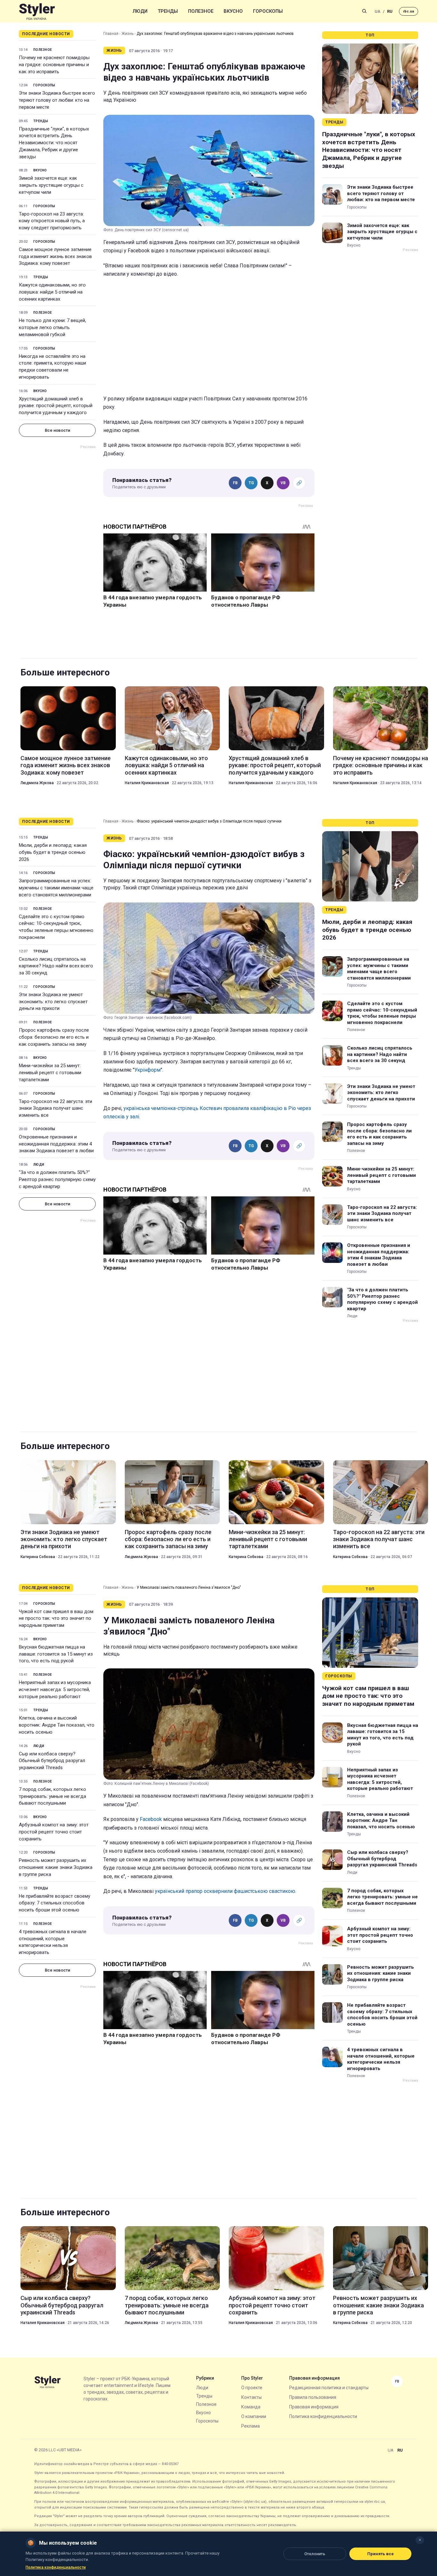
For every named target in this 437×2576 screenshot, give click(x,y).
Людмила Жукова (37, 783)
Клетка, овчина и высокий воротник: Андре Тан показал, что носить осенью (57, 1725)
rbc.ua (409, 11)
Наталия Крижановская (147, 783)
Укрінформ (147, 1070)
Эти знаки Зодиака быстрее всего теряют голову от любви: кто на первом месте (57, 100)
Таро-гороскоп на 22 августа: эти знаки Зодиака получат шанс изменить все (56, 1108)
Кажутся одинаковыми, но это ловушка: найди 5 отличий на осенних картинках (52, 292)
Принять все (381, 2554)
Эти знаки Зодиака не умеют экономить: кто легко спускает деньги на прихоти (53, 1002)
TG (251, 483)
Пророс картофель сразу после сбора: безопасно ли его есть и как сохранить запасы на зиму (54, 1037)
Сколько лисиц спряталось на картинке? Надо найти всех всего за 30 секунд (56, 966)
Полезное (201, 11)
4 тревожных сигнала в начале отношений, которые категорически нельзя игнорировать (53, 1942)
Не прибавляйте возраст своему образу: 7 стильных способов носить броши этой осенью (55, 1903)
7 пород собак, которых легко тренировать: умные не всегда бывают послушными (52, 1796)
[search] (364, 11)
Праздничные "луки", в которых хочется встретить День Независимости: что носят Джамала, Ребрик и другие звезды (54, 143)
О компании (254, 2416)
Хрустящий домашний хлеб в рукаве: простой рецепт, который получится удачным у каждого (56, 406)
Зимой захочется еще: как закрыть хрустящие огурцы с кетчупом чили (51, 185)
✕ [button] (420, 2540)
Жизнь (127, 34)
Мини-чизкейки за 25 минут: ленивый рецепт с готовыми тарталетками (50, 1073)
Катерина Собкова (38, 1557)
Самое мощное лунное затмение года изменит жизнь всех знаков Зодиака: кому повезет (55, 256)
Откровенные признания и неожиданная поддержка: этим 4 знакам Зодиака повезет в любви (56, 1144)
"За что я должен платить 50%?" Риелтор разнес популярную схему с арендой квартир (57, 1179)
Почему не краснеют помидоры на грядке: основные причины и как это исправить (54, 65)
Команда (251, 2407)
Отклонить (315, 2554)
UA (377, 11)
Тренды (168, 11)
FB (235, 483)
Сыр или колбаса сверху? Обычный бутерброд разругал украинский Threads (52, 1761)
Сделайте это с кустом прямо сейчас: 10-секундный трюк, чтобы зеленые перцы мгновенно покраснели (56, 927)
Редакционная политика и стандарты (329, 2388)
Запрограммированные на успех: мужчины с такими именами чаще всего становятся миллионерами (56, 888)
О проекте (252, 2388)
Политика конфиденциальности (323, 2416)
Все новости (57, 430)
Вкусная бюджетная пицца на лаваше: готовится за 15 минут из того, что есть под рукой (56, 1654)
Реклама (250, 2426)
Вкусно (233, 11)
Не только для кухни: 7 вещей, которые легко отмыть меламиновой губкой (52, 327)
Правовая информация (314, 2407)
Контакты (251, 2397)
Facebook (151, 1819)
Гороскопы (268, 11)
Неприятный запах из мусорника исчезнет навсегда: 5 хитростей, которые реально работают (55, 1690)
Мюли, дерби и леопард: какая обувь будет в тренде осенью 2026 (53, 852)
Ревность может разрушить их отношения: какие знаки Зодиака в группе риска (56, 1867)
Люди (140, 11)
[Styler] (37, 11)
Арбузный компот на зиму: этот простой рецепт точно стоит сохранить (54, 1832)
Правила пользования (313, 2397)
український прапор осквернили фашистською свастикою (225, 1891)
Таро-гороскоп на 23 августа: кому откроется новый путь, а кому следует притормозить (52, 221)
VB (283, 483)
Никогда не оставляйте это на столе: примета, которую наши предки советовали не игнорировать (52, 367)
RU (390, 11)
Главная (111, 34)
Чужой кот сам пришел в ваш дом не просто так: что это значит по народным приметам (56, 1619)
